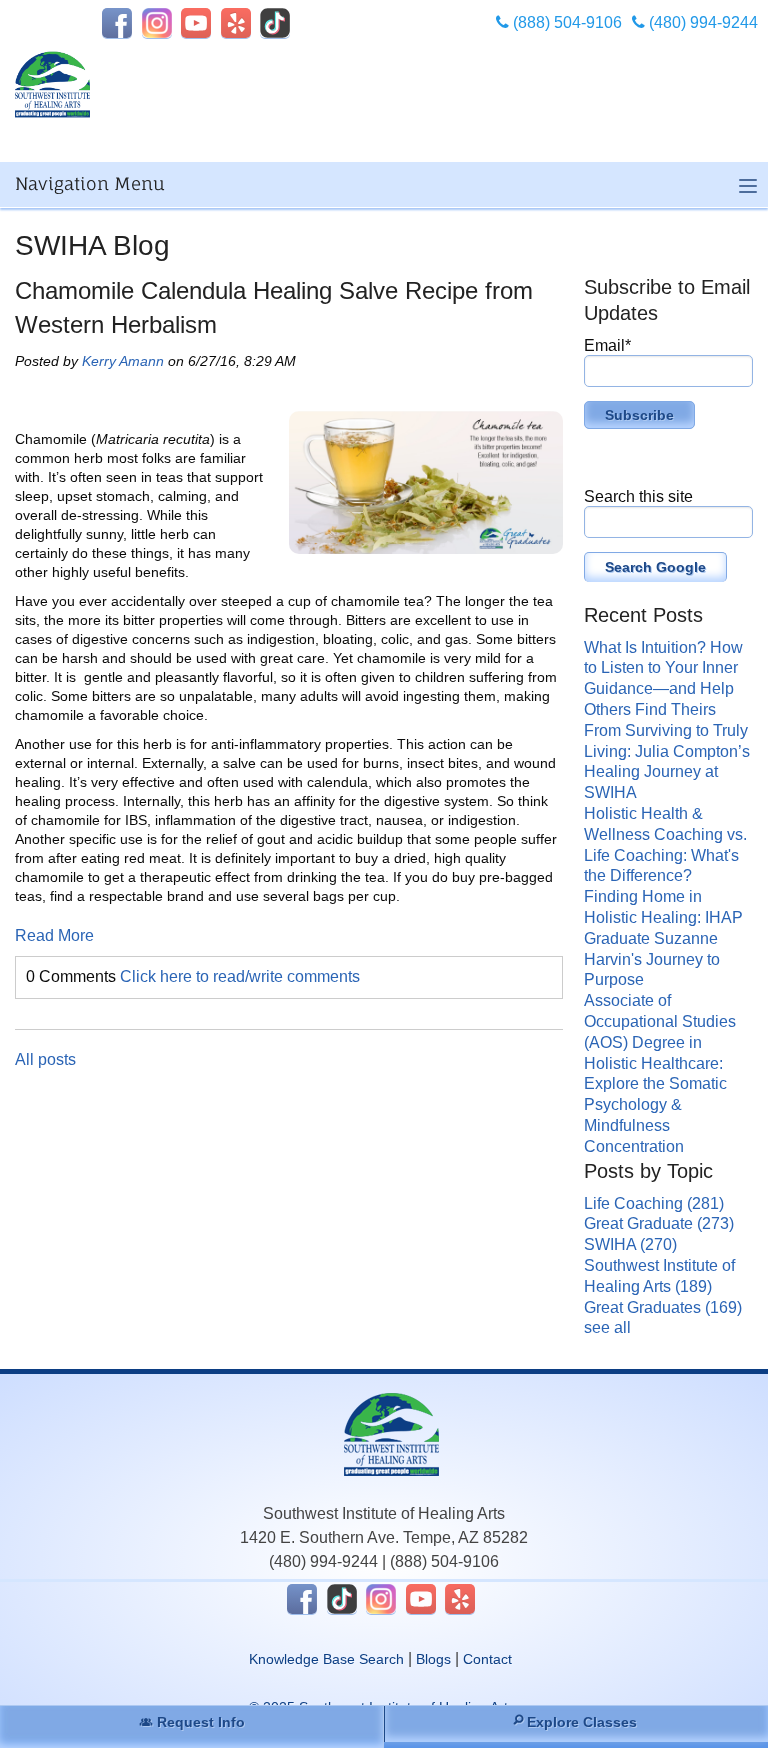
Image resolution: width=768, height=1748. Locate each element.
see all (607, 1327)
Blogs (433, 1659)
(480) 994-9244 (701, 22)
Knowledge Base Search (326, 1659)
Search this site (638, 496)
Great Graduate (659, 1223)
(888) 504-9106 (565, 22)
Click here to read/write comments (240, 976)
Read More (54, 935)
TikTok (275, 23)
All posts (45, 1059)
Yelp (236, 23)
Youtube (196, 23)
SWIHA (630, 1244)
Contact (487, 1659)
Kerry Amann (123, 361)
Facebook (117, 23)
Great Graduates (663, 1307)
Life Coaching (654, 1203)
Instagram (157, 23)
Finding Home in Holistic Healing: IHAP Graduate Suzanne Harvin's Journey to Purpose (663, 938)
